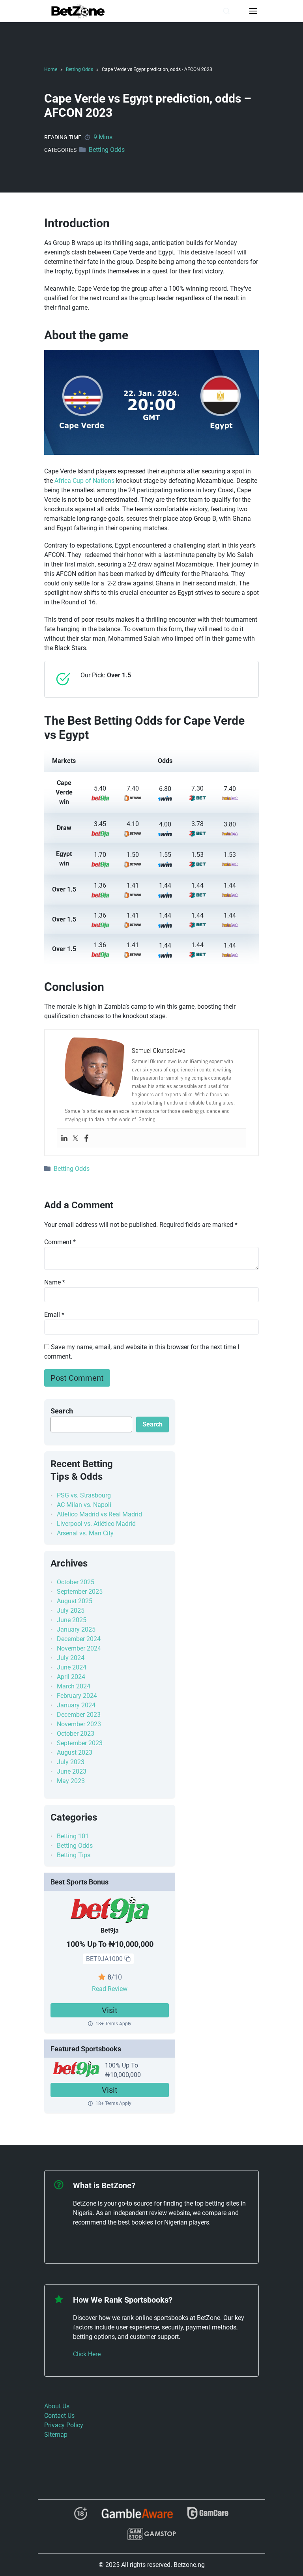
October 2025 (76, 1582)
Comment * (60, 1242)
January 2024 (76, 1705)
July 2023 (71, 1762)
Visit (110, 2010)
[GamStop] (151, 2537)
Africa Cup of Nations (84, 481)
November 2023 (79, 1724)
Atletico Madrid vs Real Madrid (99, 1514)
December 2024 (79, 1639)
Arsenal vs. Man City (85, 1533)
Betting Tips (74, 1855)
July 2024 (71, 1658)
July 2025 (71, 1610)
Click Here (87, 2354)
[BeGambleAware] (137, 2516)
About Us (57, 2406)
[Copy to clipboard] (127, 1959)
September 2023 (80, 1743)
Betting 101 (73, 1836)
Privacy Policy (64, 2425)
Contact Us (59, 2416)
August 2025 (75, 1601)
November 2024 (79, 1648)
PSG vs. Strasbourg (84, 1495)
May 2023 (71, 1781)
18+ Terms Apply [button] (113, 2024)
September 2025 (80, 1592)
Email (54, 1315)
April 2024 (71, 1677)
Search (62, 1411)
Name (55, 1282)
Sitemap (56, 2435)
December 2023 (79, 1715)
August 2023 (75, 1753)
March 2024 (74, 1686)
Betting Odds (79, 69)
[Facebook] (86, 1138)
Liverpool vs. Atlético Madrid (96, 1524)
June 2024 (72, 1667)
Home (51, 69)
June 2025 (72, 1620)
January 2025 (76, 1629)
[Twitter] (75, 1138)
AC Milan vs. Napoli (84, 1505)
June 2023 (72, 1771)
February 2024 (77, 1696)
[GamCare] (208, 2517)
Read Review (110, 1989)
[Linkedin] (64, 1138)
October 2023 (76, 1734)
